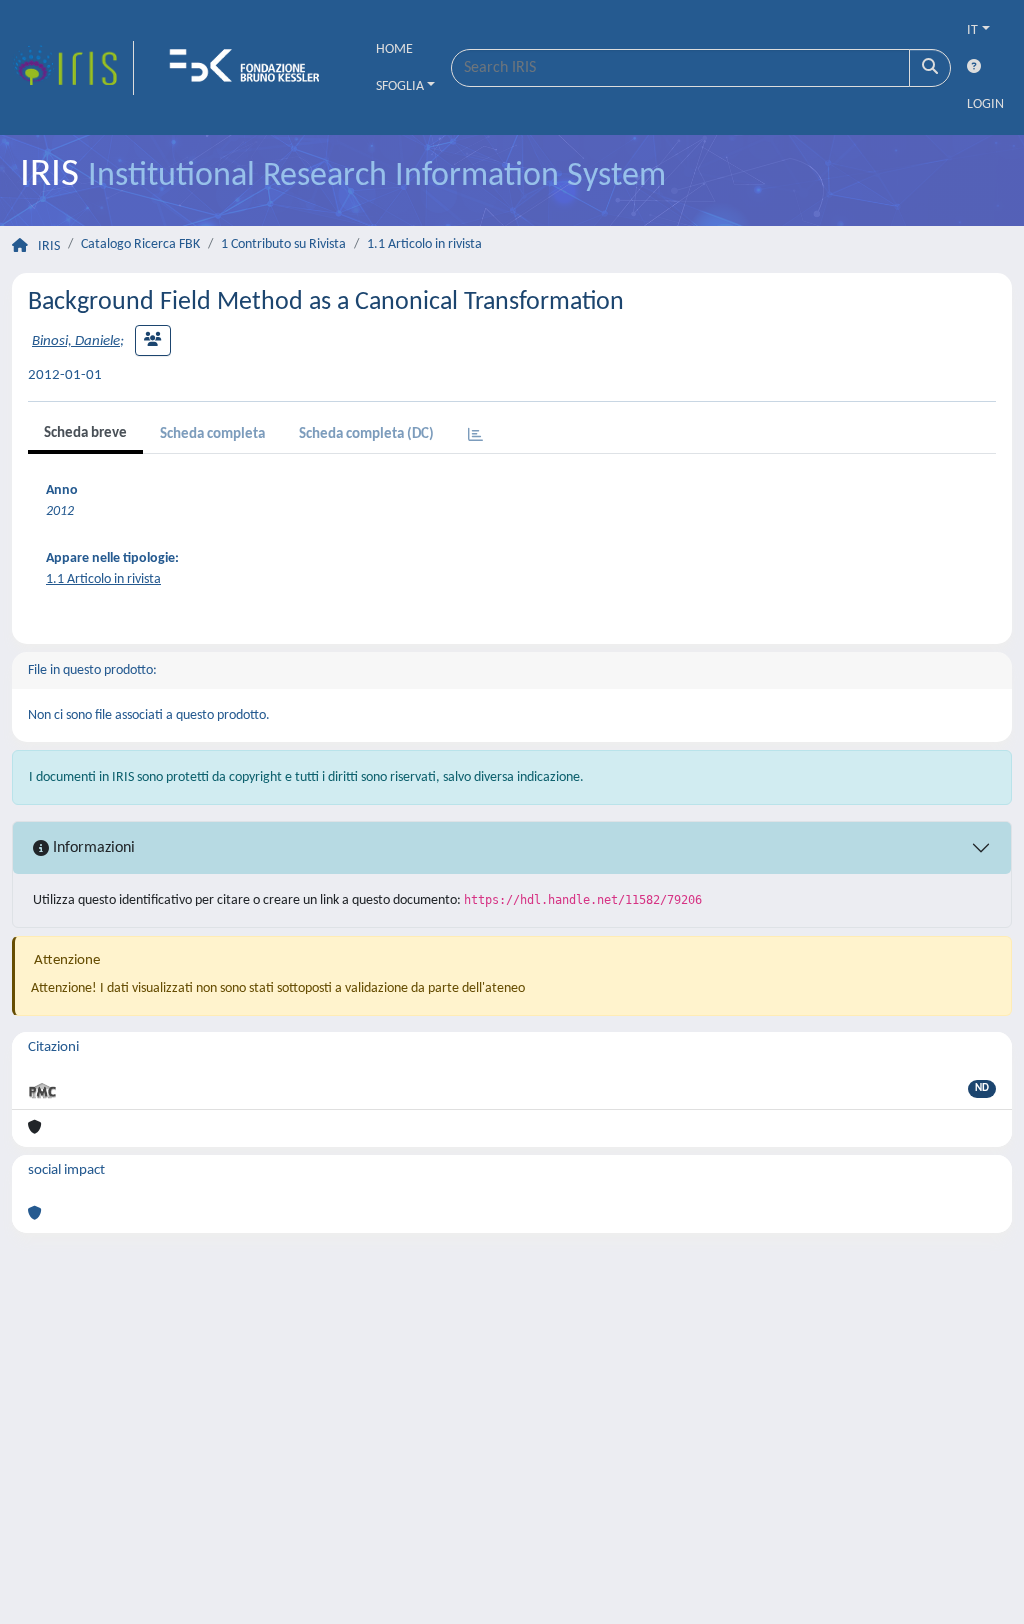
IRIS (49, 246)
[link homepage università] (251, 68)
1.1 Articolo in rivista (424, 244)
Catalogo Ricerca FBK (140, 244)
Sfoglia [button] (400, 86)
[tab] (475, 436)
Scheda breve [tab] (85, 433)
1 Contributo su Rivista (283, 244)
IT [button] (972, 30)
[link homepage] (73, 68)
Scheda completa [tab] (212, 434)
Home (394, 49)
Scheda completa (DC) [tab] (366, 434)
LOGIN (985, 104)
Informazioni (92, 848)
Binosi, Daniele (76, 341)
